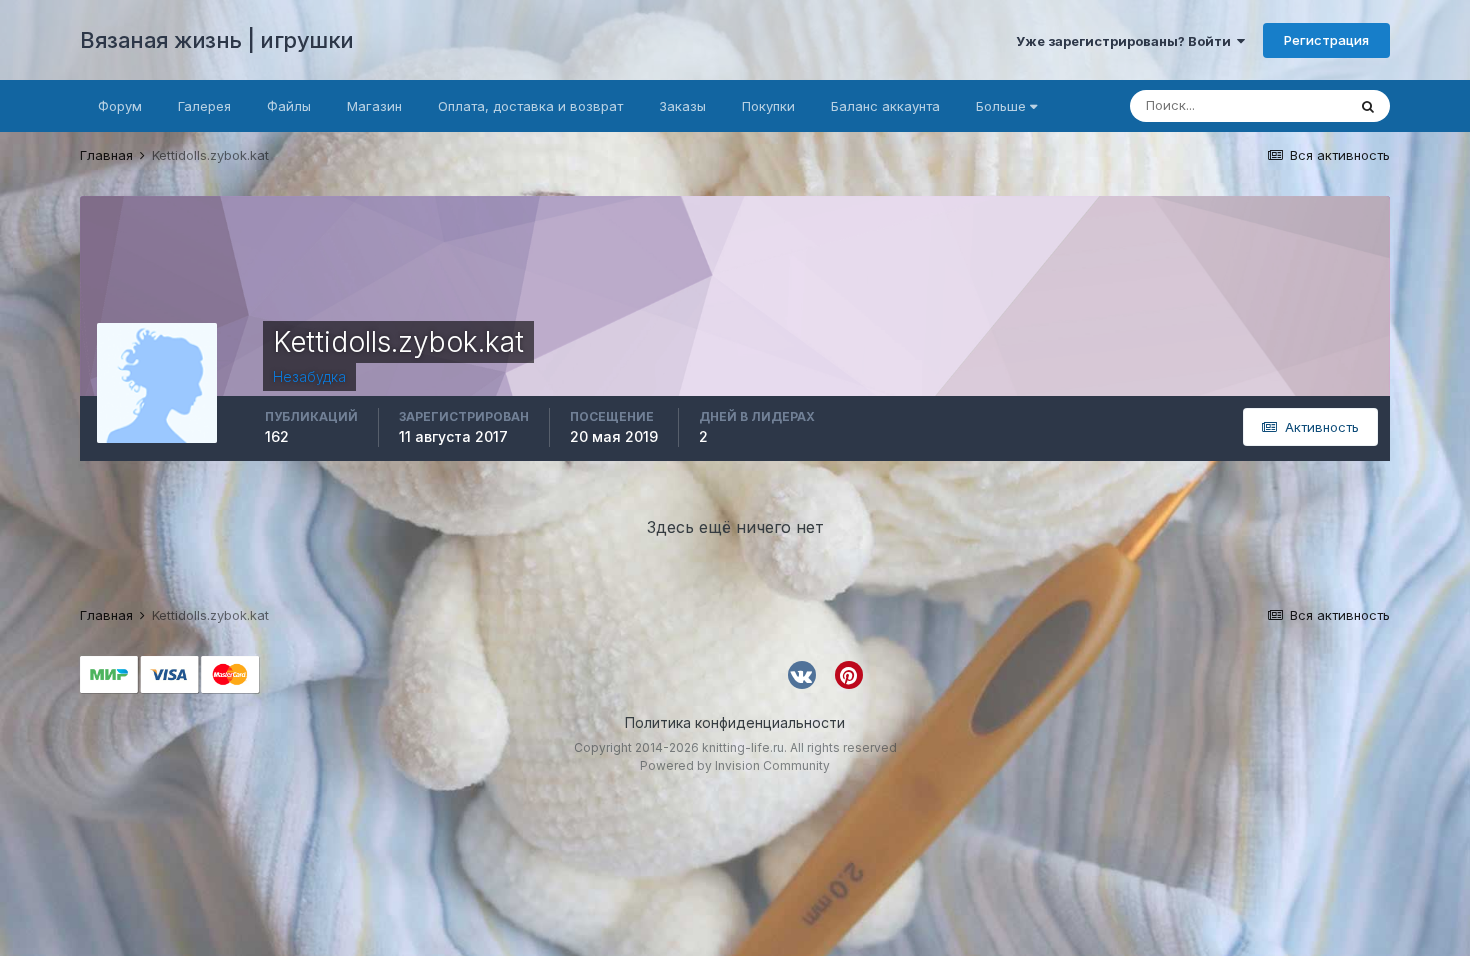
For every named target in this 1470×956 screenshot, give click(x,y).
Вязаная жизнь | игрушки (217, 40)
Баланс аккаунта (885, 106)
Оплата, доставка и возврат (530, 106)
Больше (1001, 106)
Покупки (768, 106)
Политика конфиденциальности (735, 722)
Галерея (204, 106)
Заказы (682, 106)
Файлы (289, 106)
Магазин (374, 106)
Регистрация (1326, 40)
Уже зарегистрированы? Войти (1126, 41)
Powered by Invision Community (735, 765)
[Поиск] (1368, 106)
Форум (120, 106)
